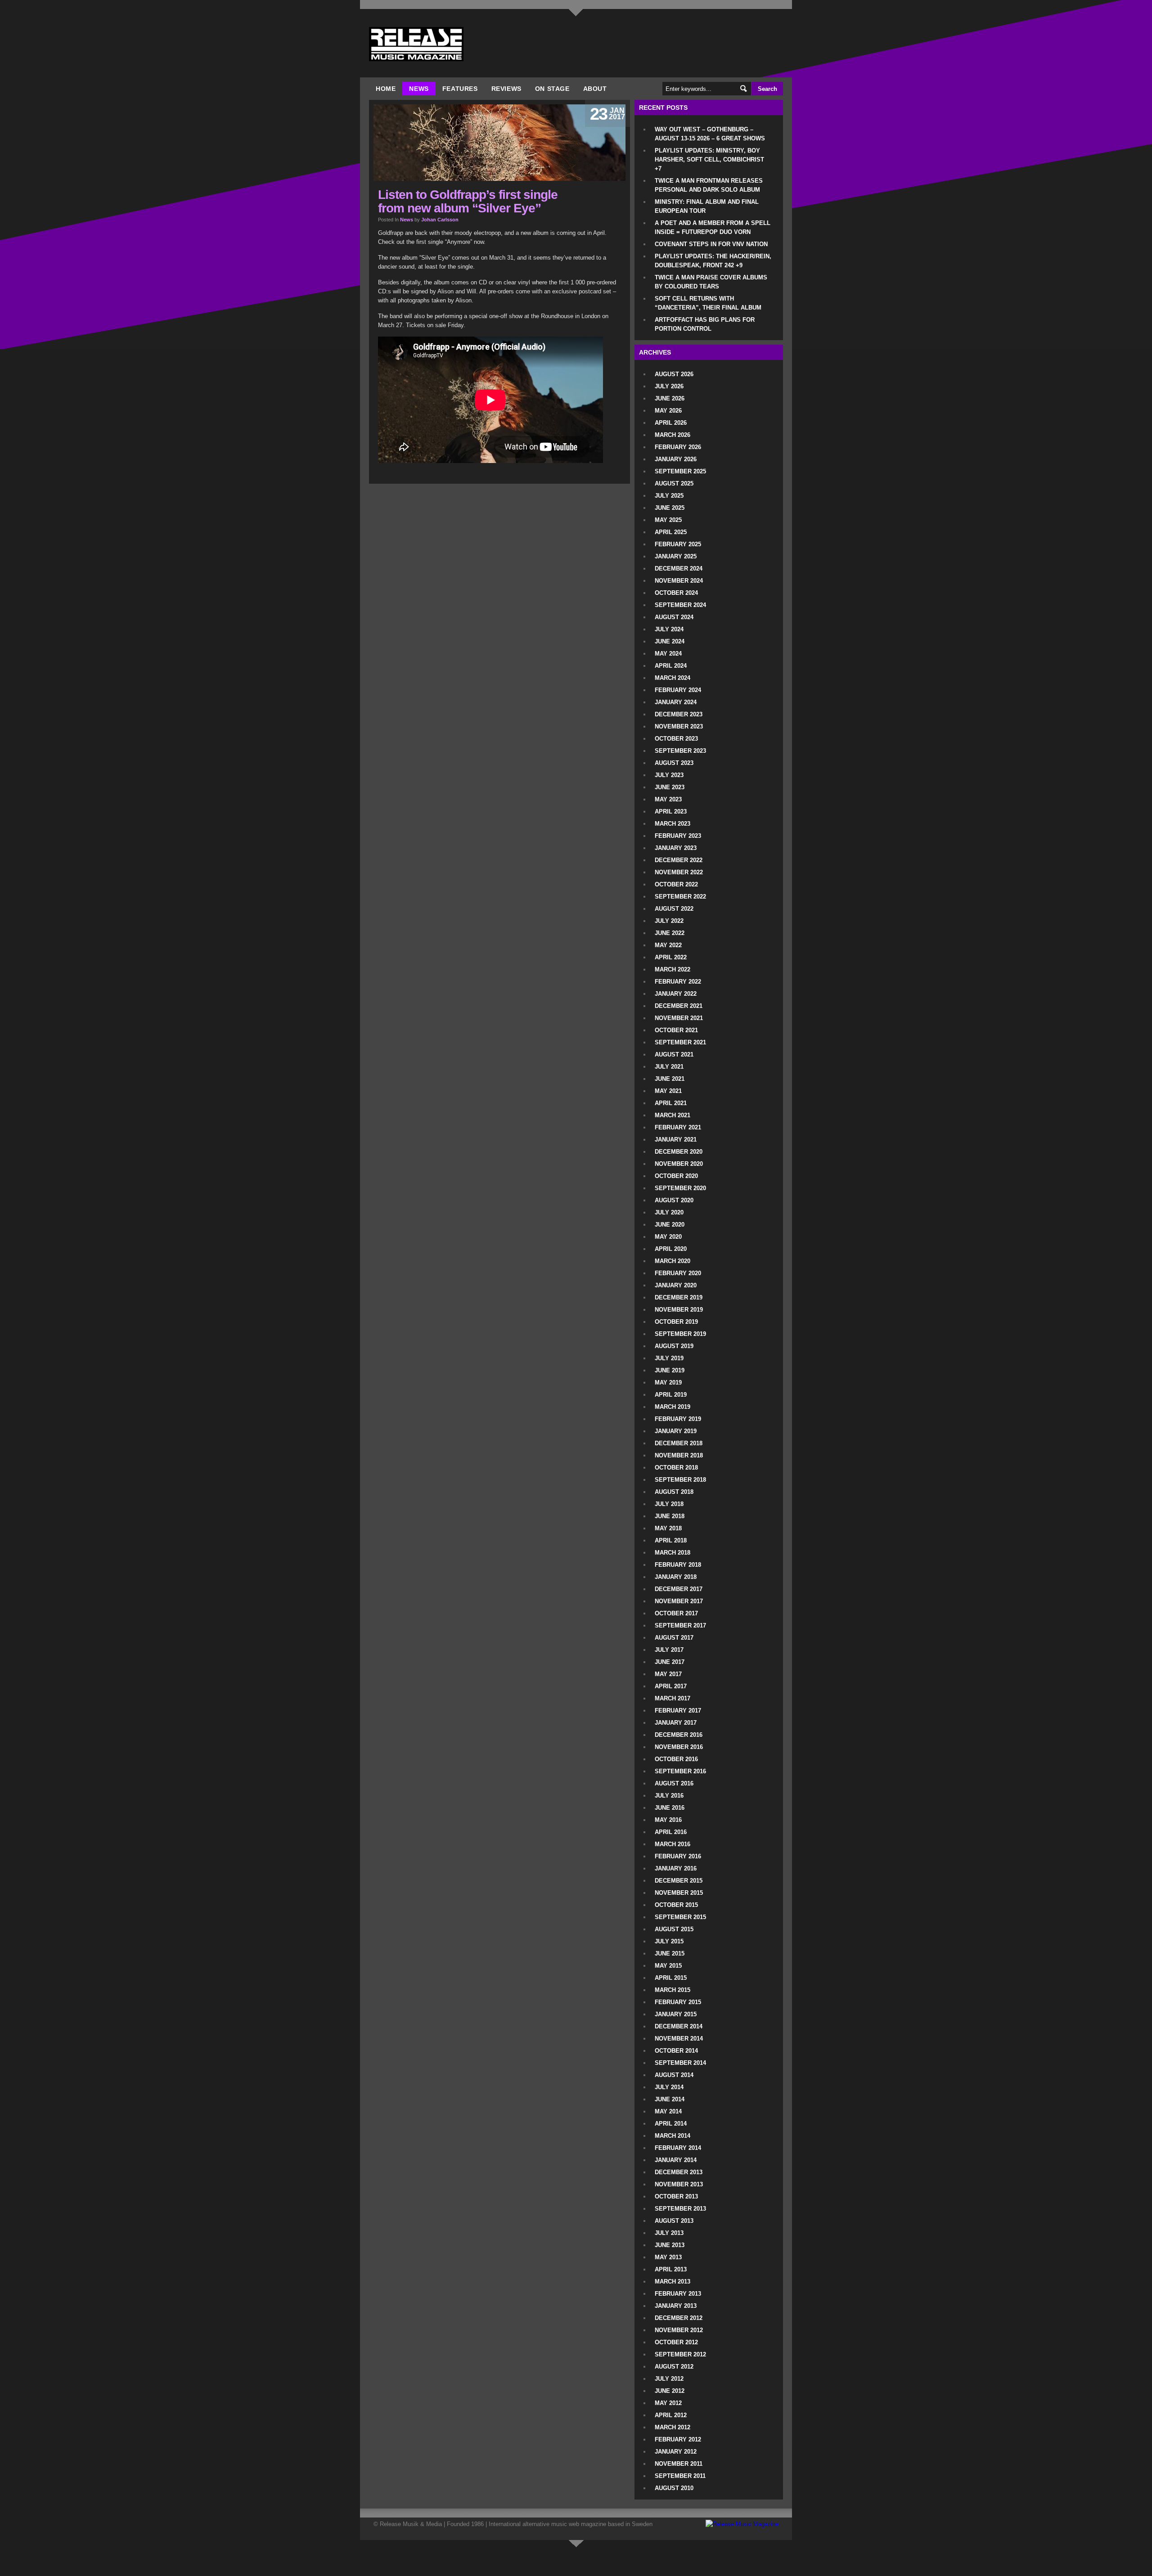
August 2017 (674, 1638)
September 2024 (680, 605)
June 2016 (670, 1808)
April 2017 (671, 1686)
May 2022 (668, 945)
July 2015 (669, 1941)
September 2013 (680, 2209)
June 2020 (670, 1225)
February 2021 (678, 1127)
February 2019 (678, 1419)
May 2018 (668, 1528)
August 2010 (674, 2488)
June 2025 (670, 508)
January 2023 (676, 848)
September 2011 (680, 2476)
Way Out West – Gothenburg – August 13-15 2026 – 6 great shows (710, 134)
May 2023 (668, 799)
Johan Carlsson (440, 220)
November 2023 (679, 726)
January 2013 (676, 2306)
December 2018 (679, 1443)
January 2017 (676, 1723)
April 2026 (671, 423)
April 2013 (671, 2269)
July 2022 (669, 921)
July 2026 (669, 386)
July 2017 (669, 1650)
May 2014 (668, 2111)
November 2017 (679, 1601)
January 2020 (676, 1285)
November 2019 (679, 1310)
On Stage (552, 89)
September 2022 (680, 897)
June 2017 (670, 1662)
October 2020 (676, 1176)
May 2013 (668, 2257)
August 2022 (674, 909)
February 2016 (678, 1856)
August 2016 (674, 1783)
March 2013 (673, 2282)
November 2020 (679, 1164)
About (595, 89)
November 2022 (679, 872)
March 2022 (673, 969)
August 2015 (674, 1929)
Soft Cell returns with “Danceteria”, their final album (708, 303)
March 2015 (673, 1990)
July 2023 (669, 775)
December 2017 (679, 1589)
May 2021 (668, 1091)
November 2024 (679, 581)
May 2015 (668, 1966)
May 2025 (668, 520)
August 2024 (674, 617)
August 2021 (674, 1054)
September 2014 (680, 2063)
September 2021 (680, 1042)
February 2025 (678, 544)
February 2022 (678, 982)
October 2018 (676, 1468)
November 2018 (679, 1455)
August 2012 (674, 2367)
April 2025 (671, 532)
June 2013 (670, 2245)
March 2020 (673, 1261)
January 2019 (676, 1431)
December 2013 (679, 2172)
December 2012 (679, 2318)
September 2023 (680, 751)
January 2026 (676, 459)
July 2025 (669, 496)
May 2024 (668, 654)
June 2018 (670, 1516)
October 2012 (676, 2342)
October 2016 (676, 1759)
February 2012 (678, 2439)
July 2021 (669, 1067)
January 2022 (676, 994)
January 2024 (676, 702)
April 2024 (671, 666)
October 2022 (676, 884)
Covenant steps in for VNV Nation (711, 244)
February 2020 (678, 1273)
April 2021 (671, 1103)
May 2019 (668, 1382)
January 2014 (676, 2160)
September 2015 (680, 1917)
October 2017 (676, 1613)
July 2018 (669, 1504)
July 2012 (669, 2379)
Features (460, 89)
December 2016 (679, 1735)
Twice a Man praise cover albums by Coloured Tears (711, 282)
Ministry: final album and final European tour (707, 206)
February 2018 (678, 1565)
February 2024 (678, 690)
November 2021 (679, 1018)
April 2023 (671, 811)
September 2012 (680, 2354)
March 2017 (673, 1698)
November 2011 (679, 2464)
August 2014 (674, 2075)
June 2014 (670, 2099)
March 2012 (673, 2427)
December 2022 (679, 860)
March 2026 (673, 435)
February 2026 (678, 447)
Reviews (506, 89)
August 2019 (674, 1346)
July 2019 (669, 1358)
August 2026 (674, 374)
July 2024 (669, 629)
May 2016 (668, 1820)
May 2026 (668, 411)
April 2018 (671, 1540)
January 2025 (676, 556)
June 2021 (670, 1079)
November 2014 (679, 2039)
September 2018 (680, 1480)
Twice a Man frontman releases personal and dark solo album (709, 185)
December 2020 (679, 1152)
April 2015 (671, 1978)
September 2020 (680, 1188)
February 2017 (678, 1711)
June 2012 (670, 2391)
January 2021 (676, 1140)
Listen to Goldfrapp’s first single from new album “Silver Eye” (468, 201)
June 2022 (670, 933)
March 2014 (673, 2136)
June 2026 (670, 398)
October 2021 (676, 1030)
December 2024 (679, 569)
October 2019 (676, 1322)
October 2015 (676, 1905)
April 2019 (671, 1395)
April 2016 (671, 1832)
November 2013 (679, 2184)
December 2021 (679, 1006)
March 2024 (673, 678)
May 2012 (668, 2403)
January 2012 (676, 2452)
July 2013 (669, 2233)
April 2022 (671, 957)
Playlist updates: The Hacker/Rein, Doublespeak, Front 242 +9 (713, 261)
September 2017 (680, 1625)
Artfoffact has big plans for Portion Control (705, 324)
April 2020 (671, 1249)
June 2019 (670, 1370)
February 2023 (678, 836)
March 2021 (673, 1115)
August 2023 (674, 763)
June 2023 (670, 787)
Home (386, 89)
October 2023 (676, 739)
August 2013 (674, 2221)
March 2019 (673, 1407)
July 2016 (669, 1796)
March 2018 (673, 1553)
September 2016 (680, 1771)
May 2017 (668, 1674)
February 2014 (678, 2148)
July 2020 (669, 1212)
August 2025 (674, 483)
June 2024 (670, 641)
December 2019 (679, 1297)
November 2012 (679, 2330)
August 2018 (674, 1492)
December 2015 (679, 1881)
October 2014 (676, 2051)
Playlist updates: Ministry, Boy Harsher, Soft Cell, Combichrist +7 (709, 160)
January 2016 (676, 1868)
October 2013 (676, 2196)
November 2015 (679, 1893)
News (419, 89)
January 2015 (676, 2014)
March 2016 (673, 1844)
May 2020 (668, 1237)
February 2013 (678, 2294)
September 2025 (680, 471)
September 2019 (680, 1334)
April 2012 (671, 2415)
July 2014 (669, 2087)
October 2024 (676, 593)
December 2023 (679, 714)
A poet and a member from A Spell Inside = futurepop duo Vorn (713, 227)
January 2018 (676, 1577)
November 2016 (679, 1747)
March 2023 (673, 824)
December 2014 (679, 2026)
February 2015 (678, 2002)
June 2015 (670, 1953)
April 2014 (671, 2124)
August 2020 (674, 1200)
